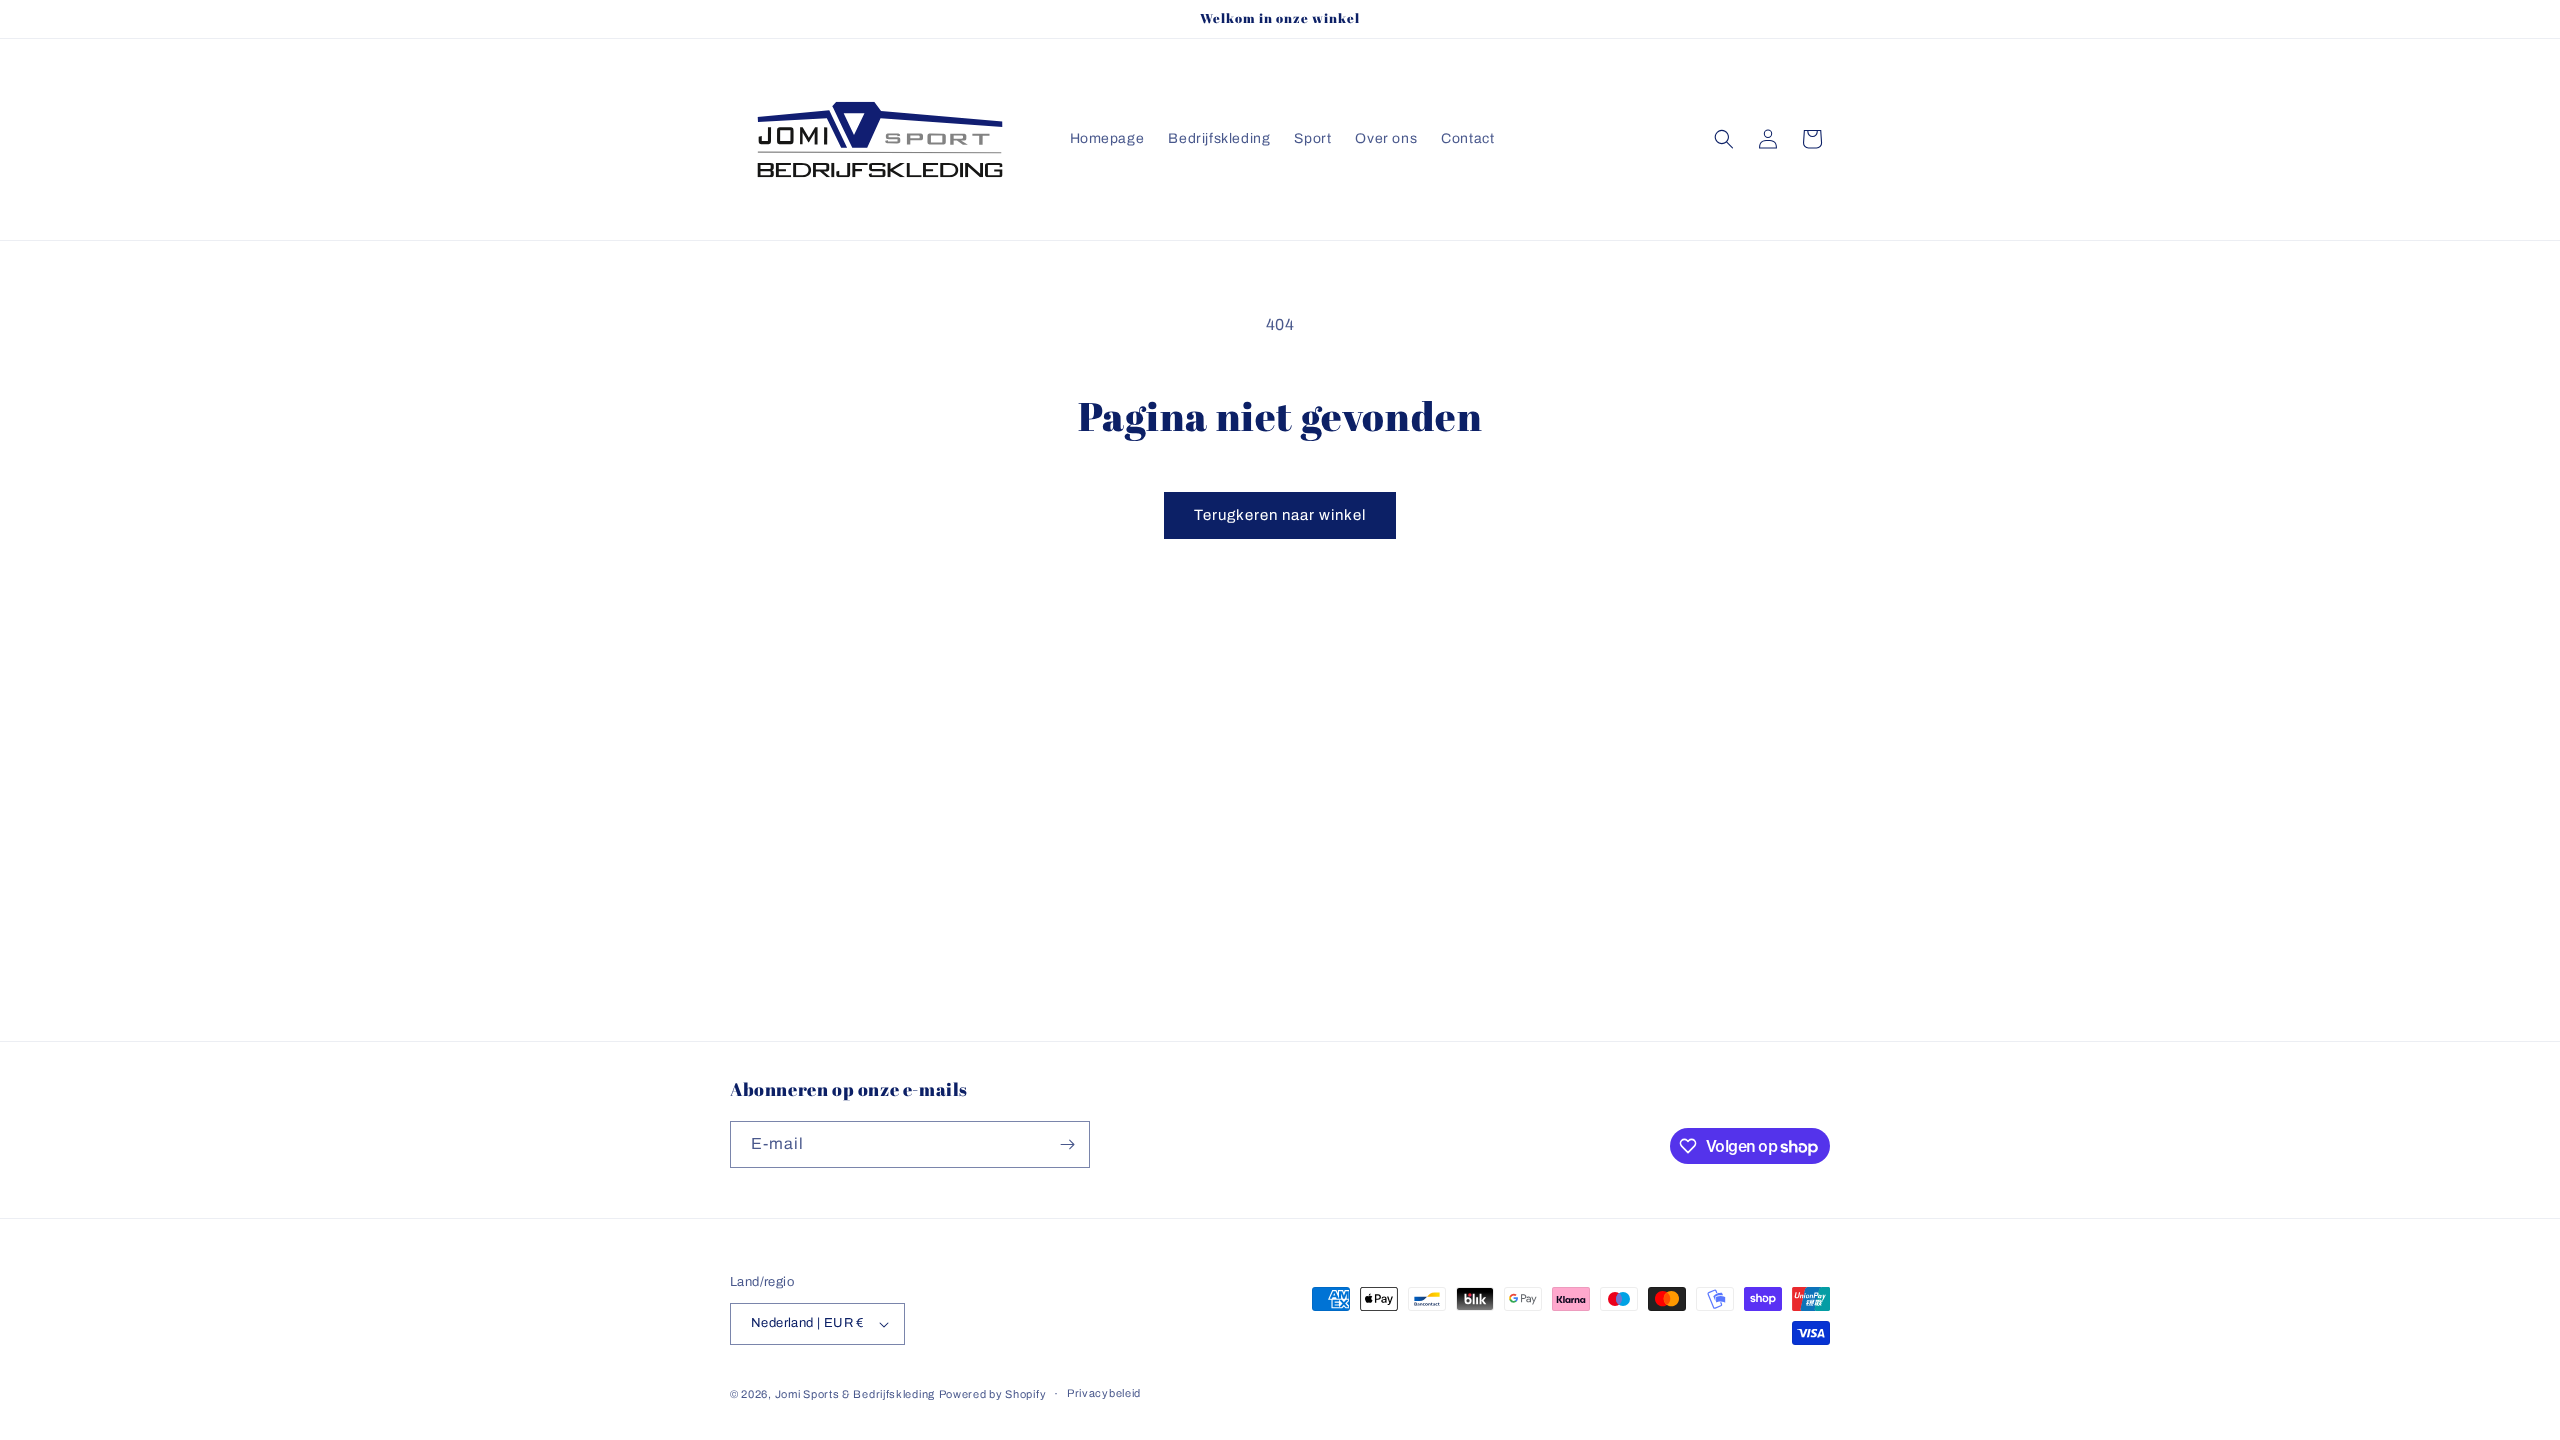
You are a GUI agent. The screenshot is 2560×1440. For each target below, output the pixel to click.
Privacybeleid (1104, 1393)
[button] (1724, 139)
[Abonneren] (1067, 1144)
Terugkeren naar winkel (1280, 515)
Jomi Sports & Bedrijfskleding (855, 1394)
